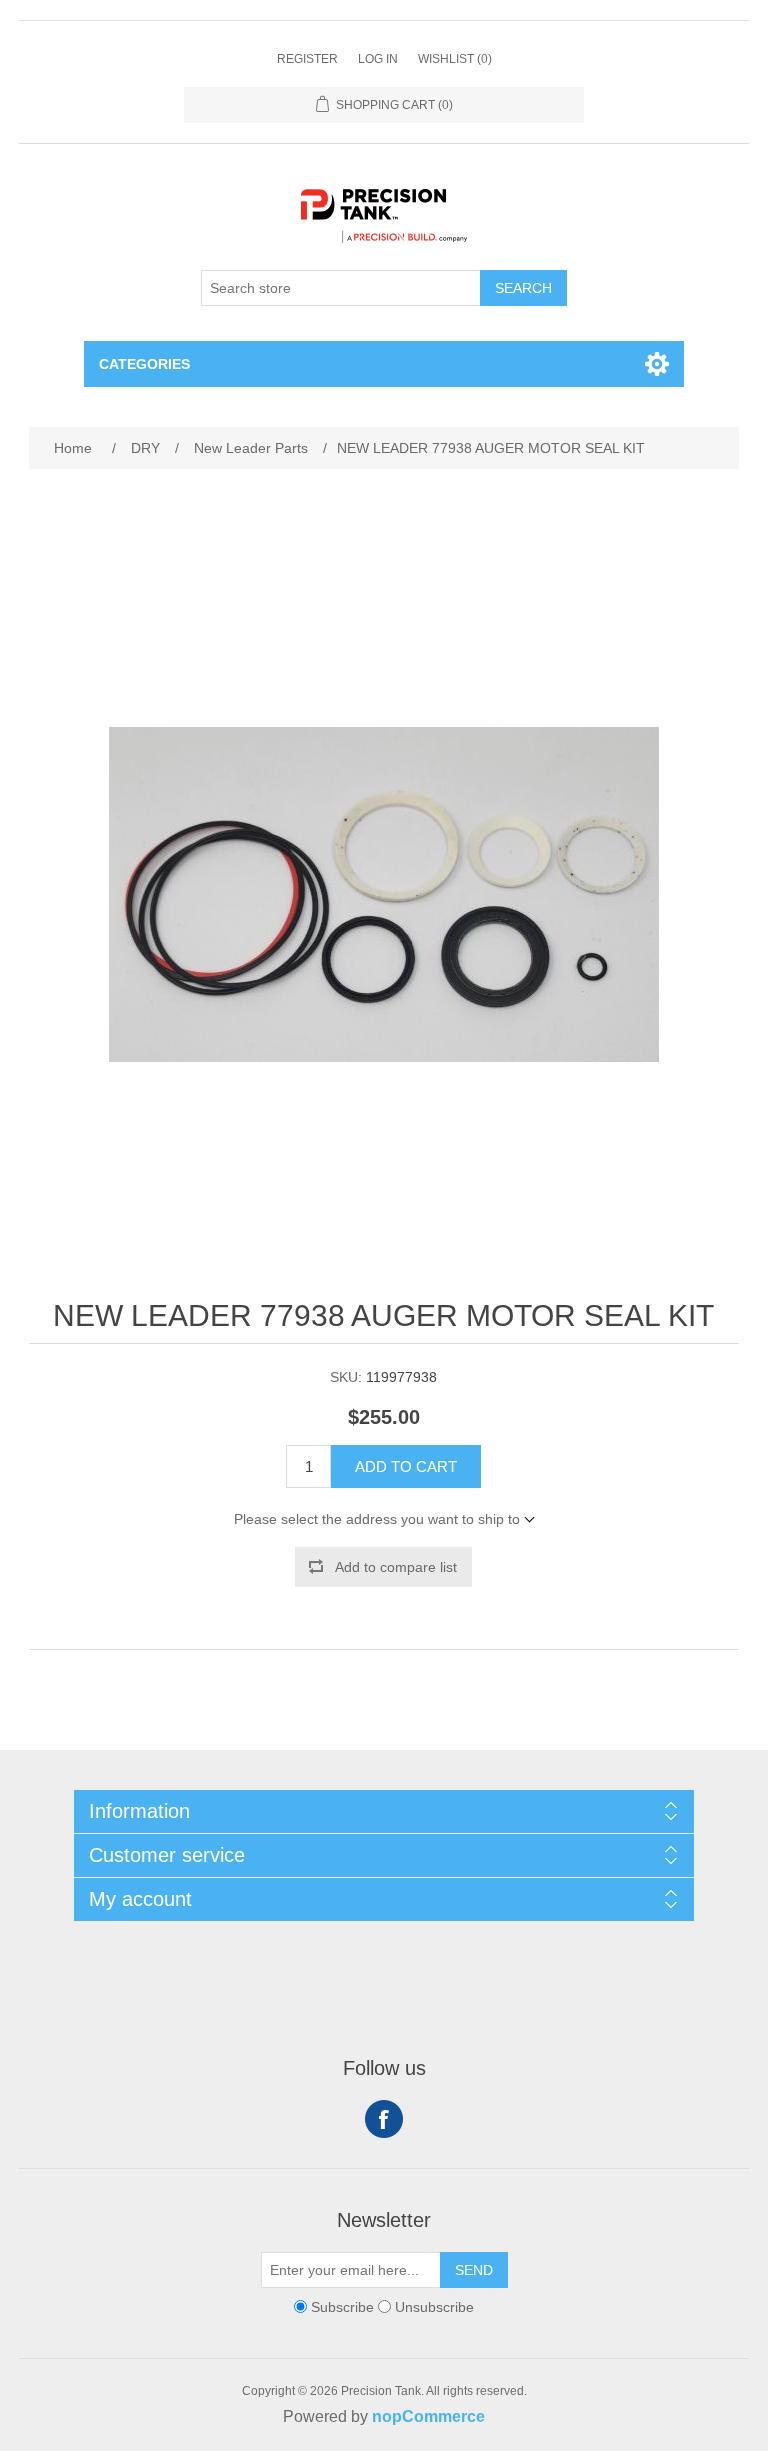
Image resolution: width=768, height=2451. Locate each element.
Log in (378, 59)
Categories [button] (144, 364)
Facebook (384, 2119)
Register (307, 59)
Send (474, 2270)
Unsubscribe (434, 2307)
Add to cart (406, 1466)
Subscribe (342, 2307)
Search (523, 288)
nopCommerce (428, 2416)
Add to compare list (396, 1567)
